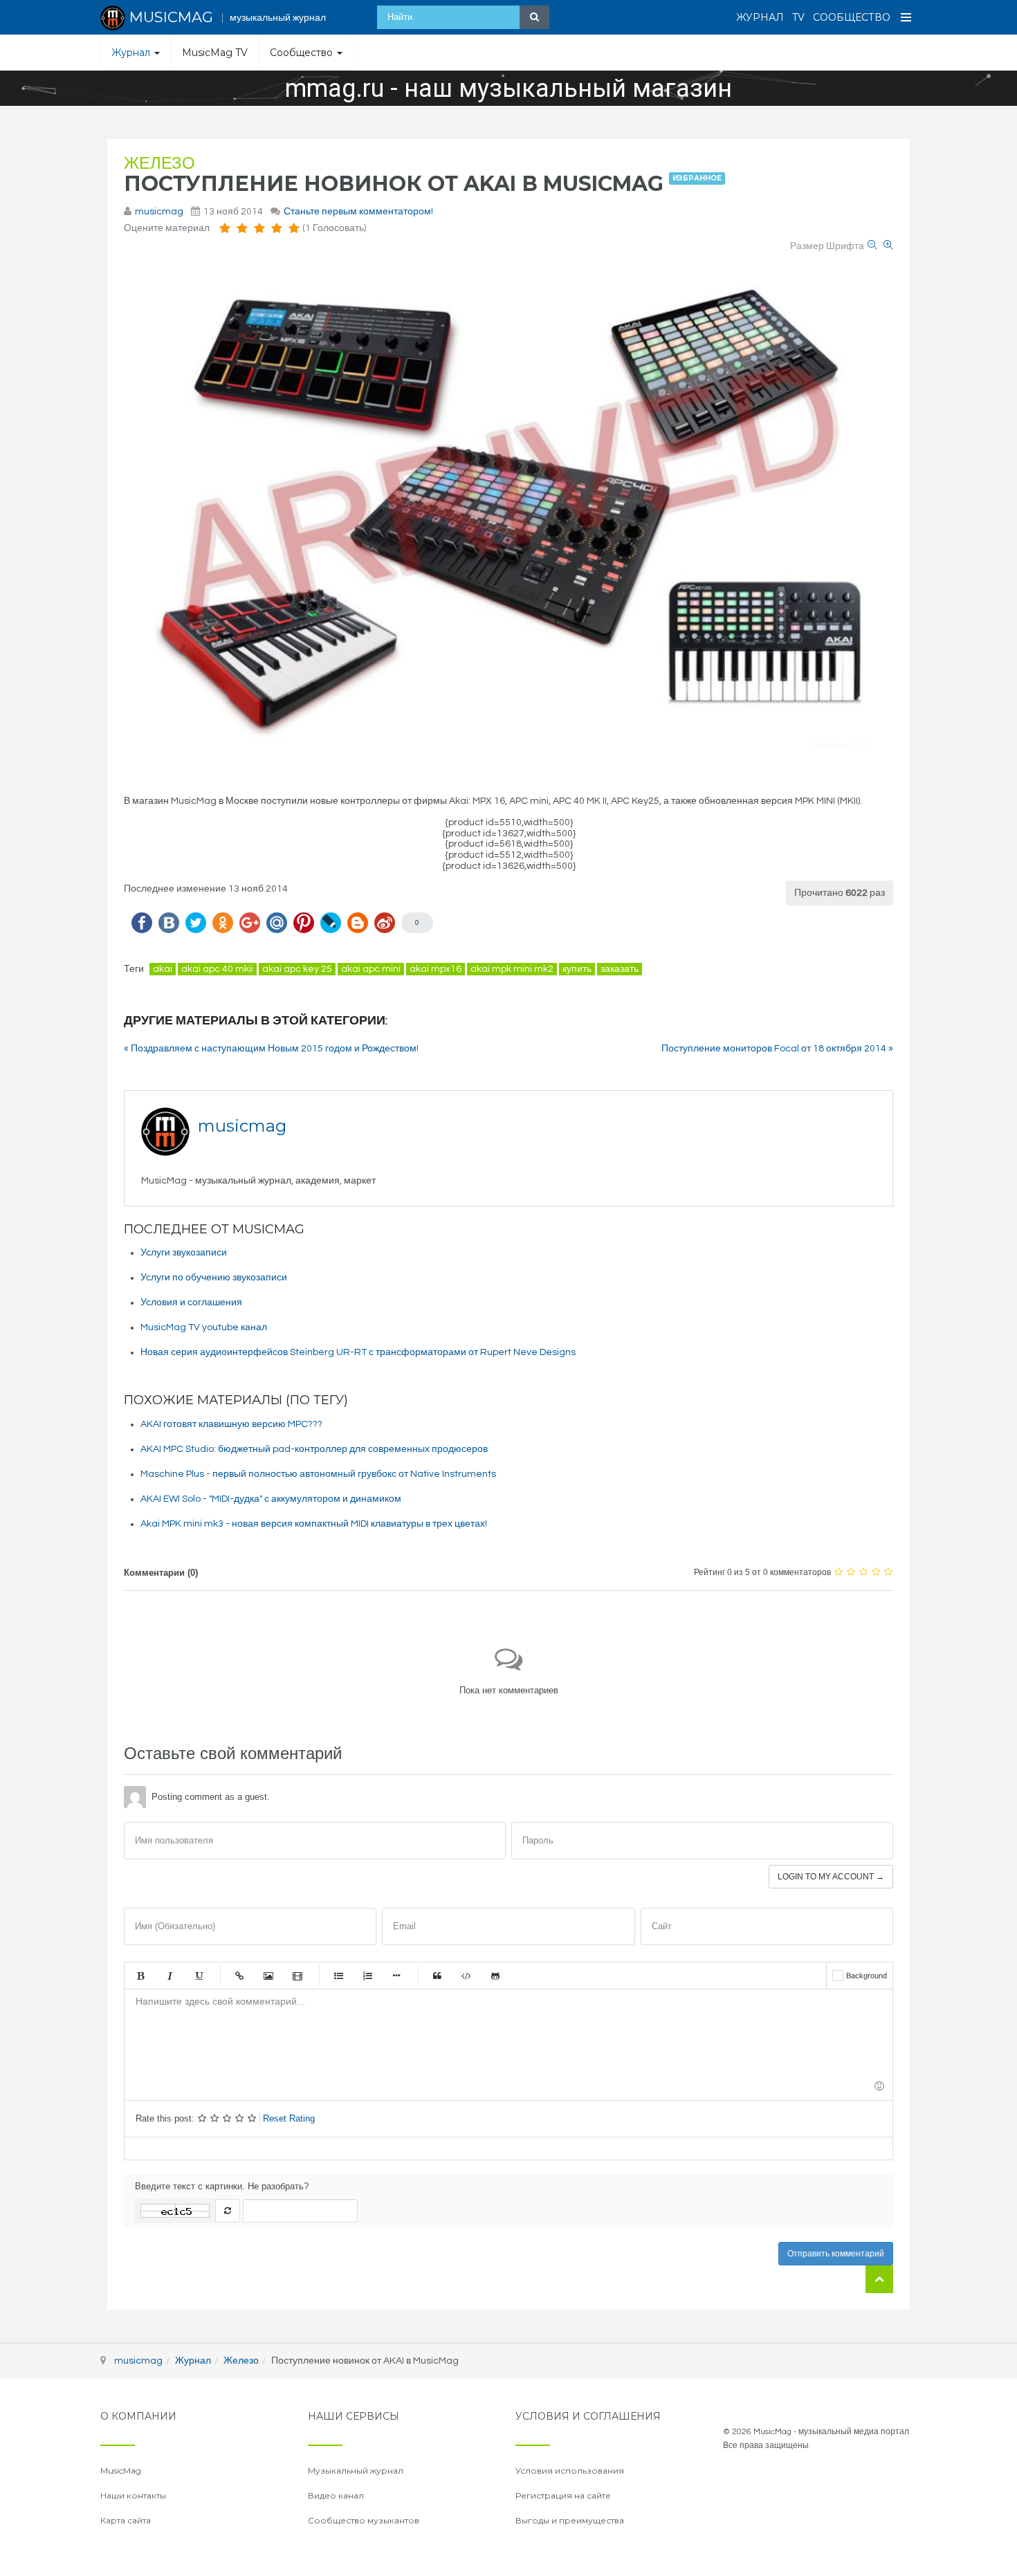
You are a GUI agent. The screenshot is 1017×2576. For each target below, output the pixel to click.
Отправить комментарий (836, 2254)
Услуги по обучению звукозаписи (214, 1278)
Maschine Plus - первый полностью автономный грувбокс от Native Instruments (318, 1474)
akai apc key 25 (297, 969)
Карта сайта (126, 2520)
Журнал (760, 17)
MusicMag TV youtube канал (204, 1327)
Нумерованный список (367, 1976)
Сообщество (852, 17)
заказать (620, 969)
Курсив (169, 1976)
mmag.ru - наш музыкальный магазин (508, 89)
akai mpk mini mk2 (512, 969)
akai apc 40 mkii (217, 969)
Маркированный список (338, 1976)
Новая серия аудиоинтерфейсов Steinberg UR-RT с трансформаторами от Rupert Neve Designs (358, 1352)
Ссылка (239, 1976)
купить (577, 969)
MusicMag (121, 2471)
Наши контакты (133, 2495)
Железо (159, 164)
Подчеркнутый (199, 1976)
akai (163, 969)
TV (798, 17)
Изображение (268, 1976)
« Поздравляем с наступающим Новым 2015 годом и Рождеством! (271, 1049)
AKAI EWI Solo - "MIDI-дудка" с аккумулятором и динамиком (271, 1499)
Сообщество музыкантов (364, 2520)
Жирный (140, 1976)
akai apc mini (371, 969)
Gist (495, 1976)
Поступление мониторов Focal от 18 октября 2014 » (777, 1049)
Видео (297, 1976)
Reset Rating (289, 2118)
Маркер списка (396, 1976)
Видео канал (336, 2495)
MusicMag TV (215, 53)
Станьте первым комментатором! (358, 212)
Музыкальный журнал (356, 2471)
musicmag (159, 212)
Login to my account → (831, 1877)
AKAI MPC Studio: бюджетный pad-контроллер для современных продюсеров (314, 1449)
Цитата (437, 1976)
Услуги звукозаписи (184, 1253)
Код (466, 1976)
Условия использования (570, 2471)
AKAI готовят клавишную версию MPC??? (231, 1424)
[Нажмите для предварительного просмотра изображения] (508, 519)
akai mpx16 (436, 969)
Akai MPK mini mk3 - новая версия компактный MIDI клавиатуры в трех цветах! (314, 1524)
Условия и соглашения (191, 1303)
